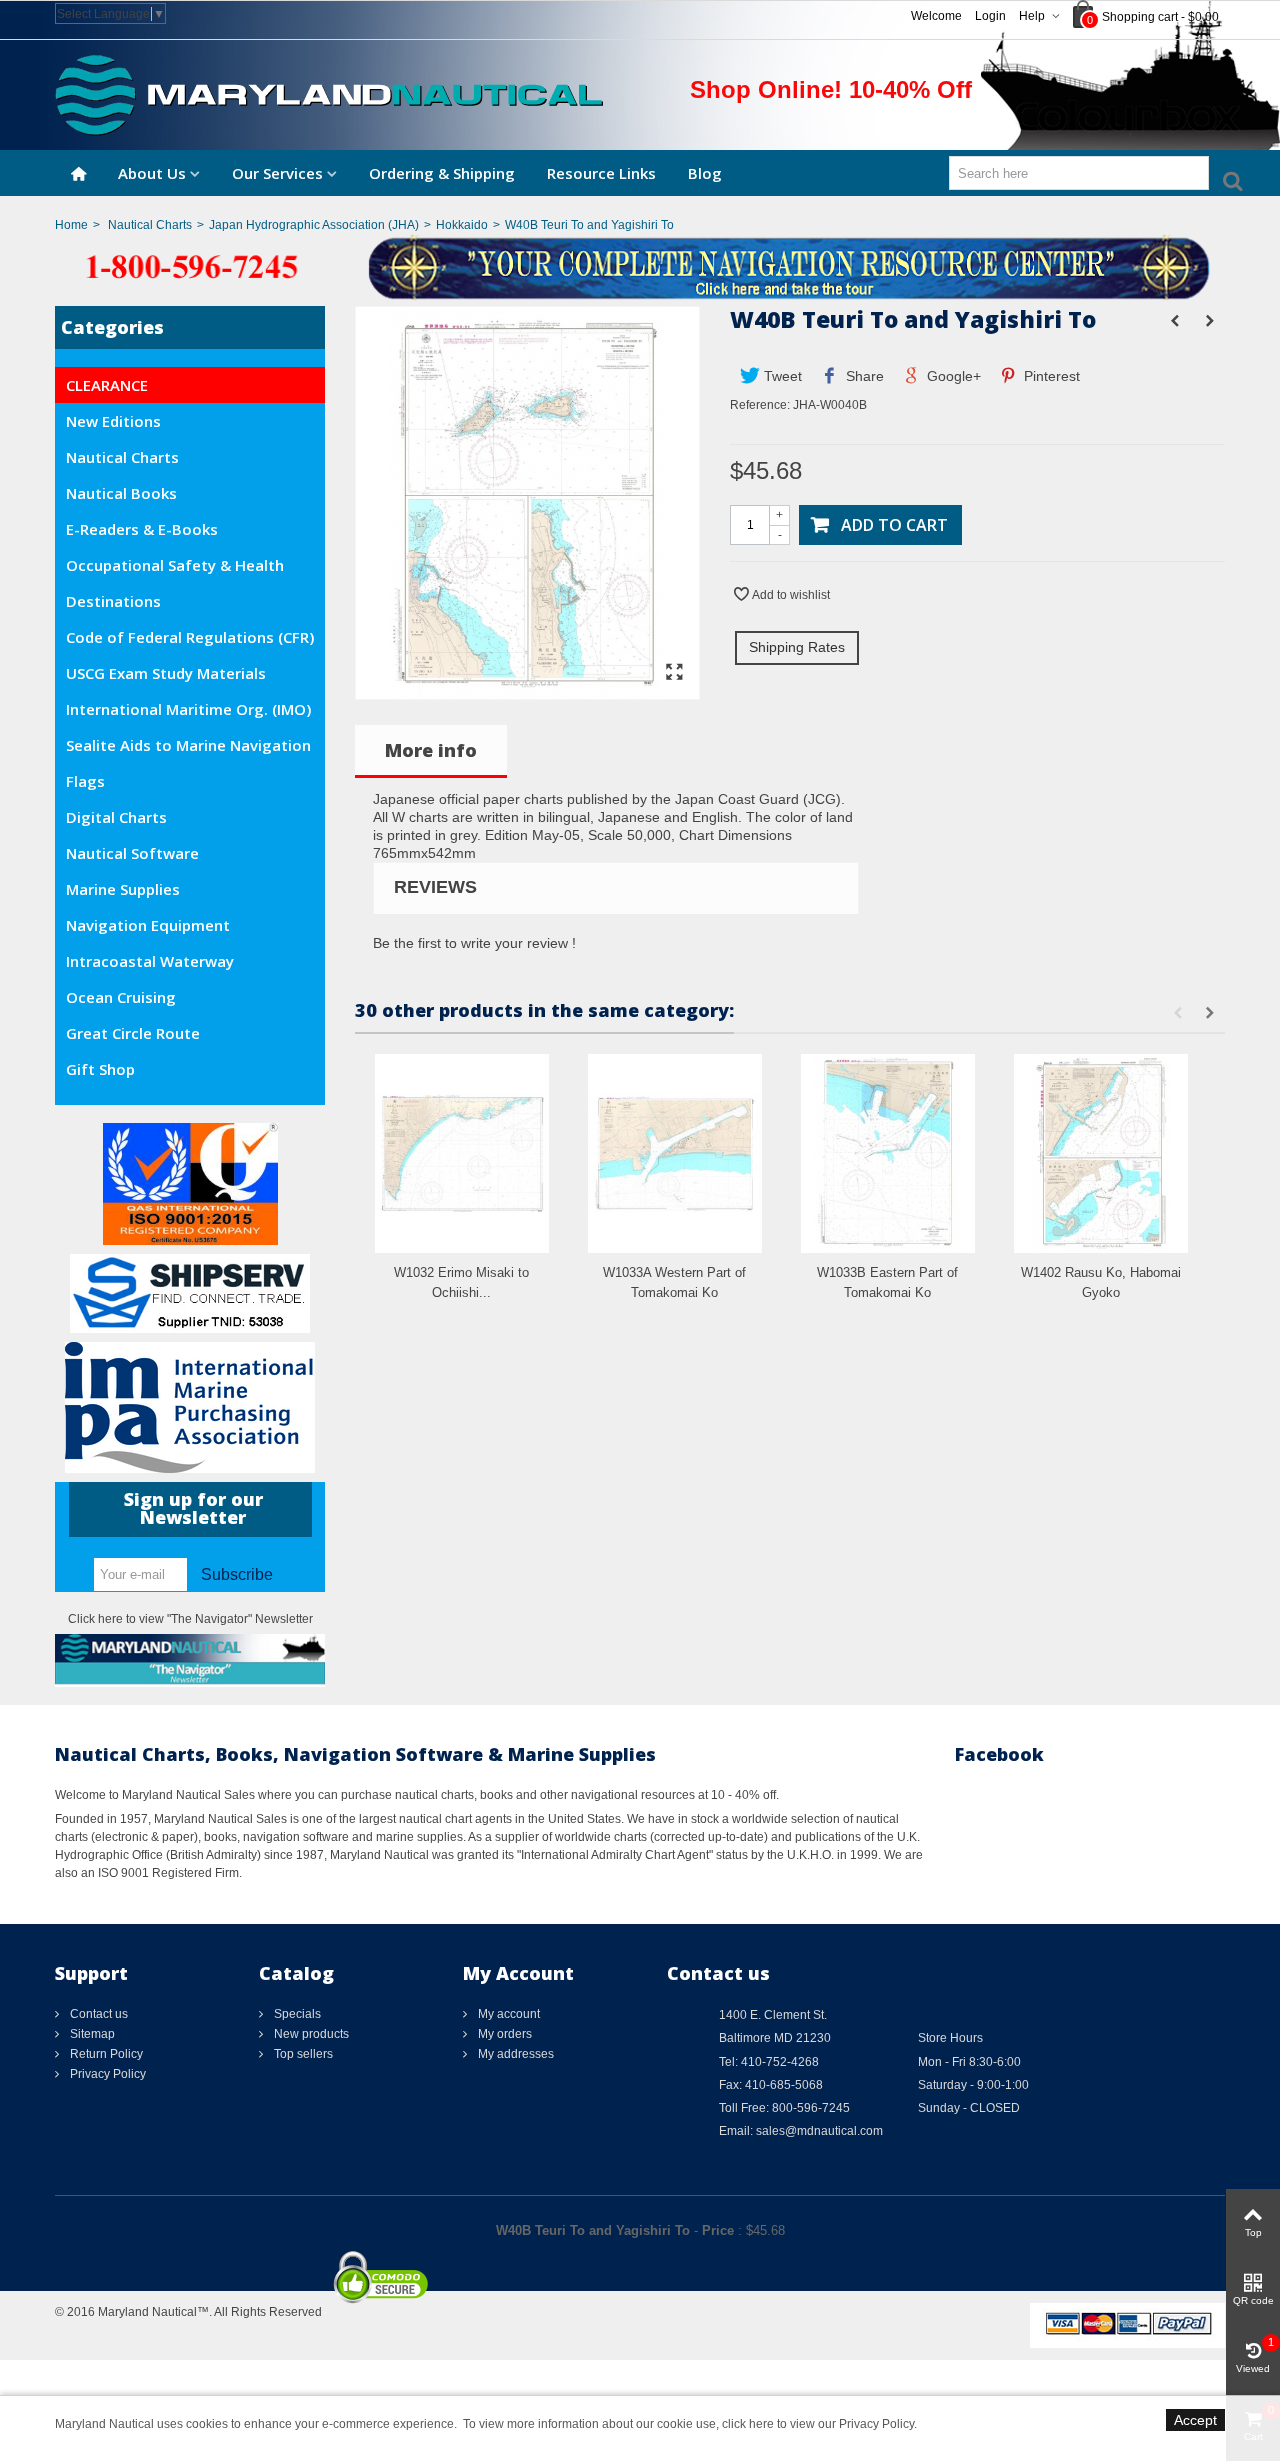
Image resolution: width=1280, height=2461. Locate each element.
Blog (705, 173)
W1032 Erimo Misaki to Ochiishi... (461, 1282)
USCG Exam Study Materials (166, 673)
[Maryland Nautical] (329, 94)
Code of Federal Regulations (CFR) (190, 637)
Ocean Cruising (121, 997)
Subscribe (237, 1574)
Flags (85, 781)
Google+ (952, 376)
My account (507, 2014)
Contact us (97, 2014)
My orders (503, 2034)
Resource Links (601, 173)
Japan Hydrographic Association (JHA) (314, 225)
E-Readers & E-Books (142, 529)
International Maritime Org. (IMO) (188, 709)
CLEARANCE (107, 385)
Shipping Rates (797, 647)
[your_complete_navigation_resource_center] (640, 266)
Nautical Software (132, 853)
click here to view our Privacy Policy (818, 2424)
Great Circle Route (133, 1033)
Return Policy (105, 2054)
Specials (296, 2014)
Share (863, 376)
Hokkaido (462, 225)
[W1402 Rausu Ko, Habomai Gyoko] (1101, 1153)
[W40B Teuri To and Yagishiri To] (527, 690)
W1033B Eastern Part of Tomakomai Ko (887, 1282)
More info (431, 750)
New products (310, 2034)
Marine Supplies (123, 889)
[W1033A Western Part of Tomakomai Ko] (675, 1153)
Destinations (113, 601)
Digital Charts (116, 817)
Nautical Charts (150, 225)
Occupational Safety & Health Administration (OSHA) (175, 569)
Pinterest (1050, 376)
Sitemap (91, 2034)
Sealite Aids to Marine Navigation (188, 745)
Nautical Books (121, 493)
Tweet (781, 376)
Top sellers (302, 2054)
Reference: (760, 405)
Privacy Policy (106, 2074)
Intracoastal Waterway (150, 961)
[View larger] (674, 673)
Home (71, 225)
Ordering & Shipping (442, 173)
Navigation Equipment (148, 925)
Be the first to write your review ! (474, 943)
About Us (152, 173)
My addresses (514, 2054)
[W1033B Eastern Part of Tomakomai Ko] (888, 1153)
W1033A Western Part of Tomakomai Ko (674, 1282)
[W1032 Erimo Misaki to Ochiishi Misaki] (462, 1153)
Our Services (277, 173)
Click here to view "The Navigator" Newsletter (190, 1619)
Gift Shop (100, 1069)
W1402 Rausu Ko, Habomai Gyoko (1101, 1282)
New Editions (113, 421)
